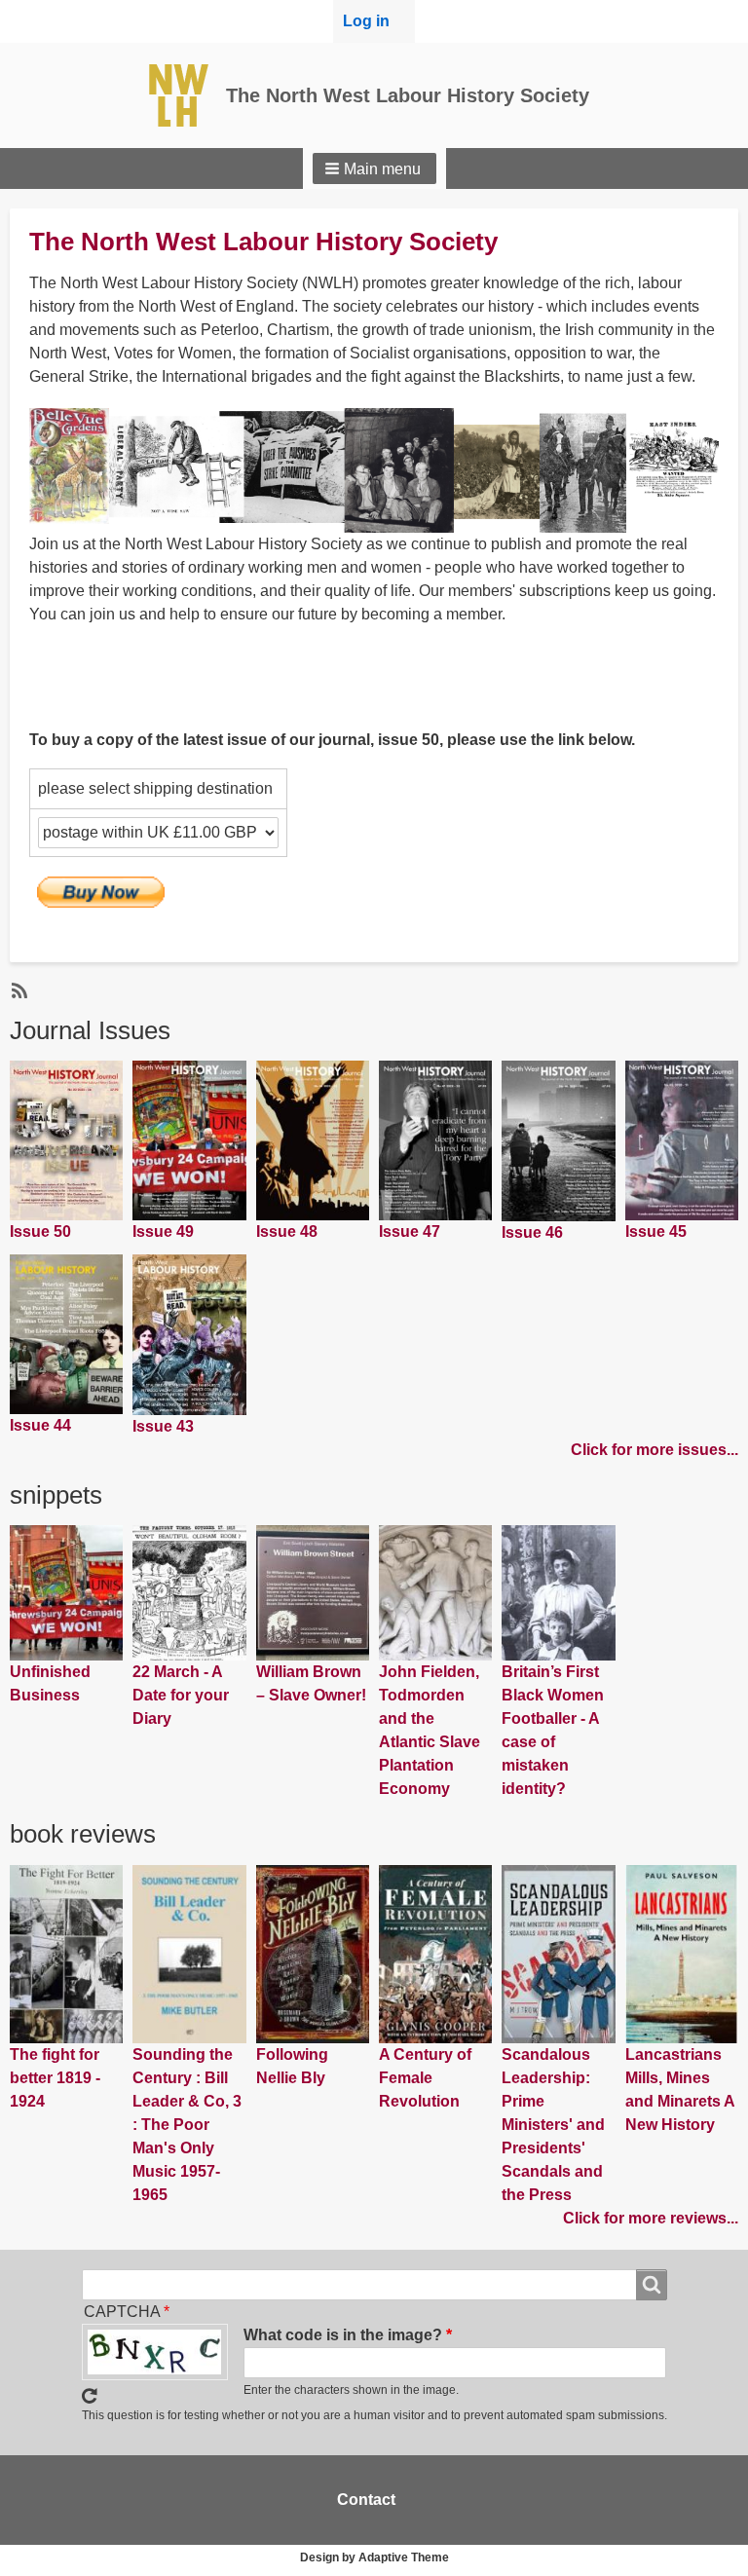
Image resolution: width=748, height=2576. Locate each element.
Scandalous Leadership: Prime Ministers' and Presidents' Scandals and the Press (553, 2125)
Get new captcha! (90, 2396)
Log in (366, 21)
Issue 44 (40, 1425)
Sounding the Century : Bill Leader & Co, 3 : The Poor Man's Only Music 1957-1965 (187, 2125)
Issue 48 (287, 1232)
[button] (374, 168)
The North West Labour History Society (408, 95)
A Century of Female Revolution (425, 2078)
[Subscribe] (18, 989)
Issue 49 (163, 1232)
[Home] (185, 95)
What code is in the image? (343, 2335)
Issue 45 (656, 1232)
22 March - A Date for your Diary (181, 1695)
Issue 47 (410, 1232)
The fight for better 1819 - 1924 (55, 2078)
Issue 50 (40, 1232)
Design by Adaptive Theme (374, 2557)
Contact (366, 2500)
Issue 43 (163, 1426)
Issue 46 (532, 1232)
